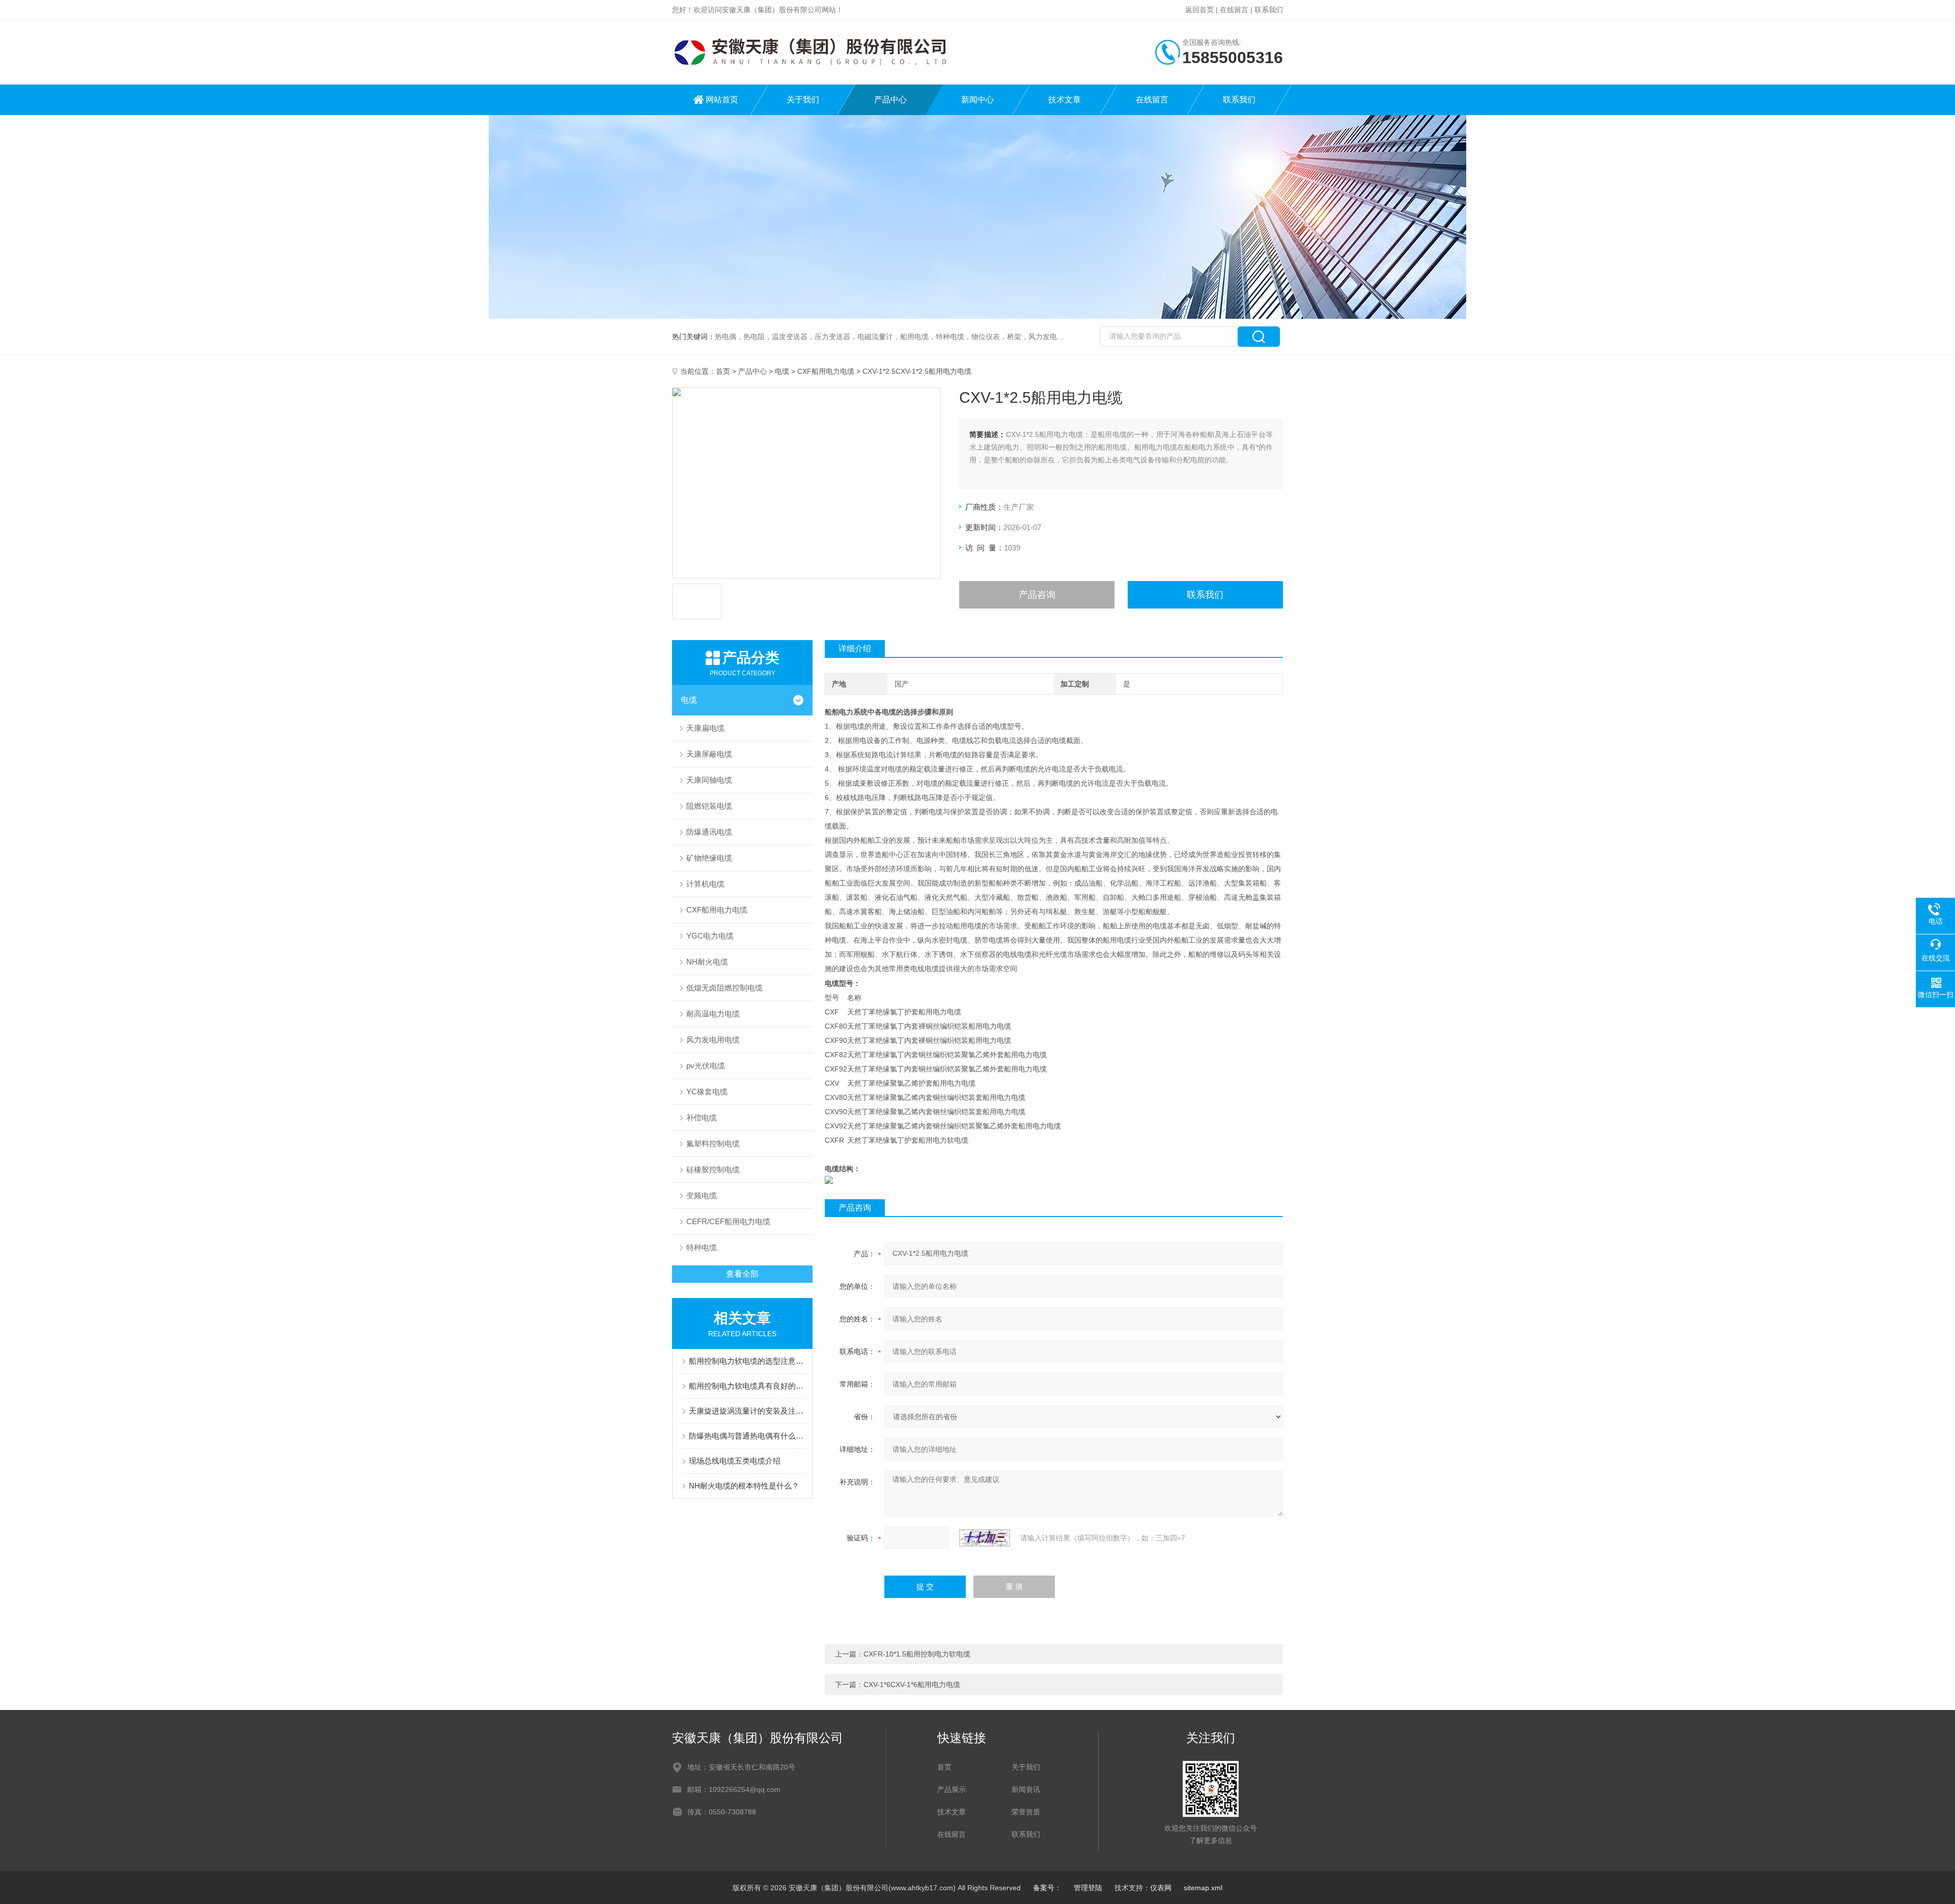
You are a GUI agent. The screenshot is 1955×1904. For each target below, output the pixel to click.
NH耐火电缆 (707, 962)
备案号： (1047, 1888)
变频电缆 (702, 1195)
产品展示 (952, 1789)
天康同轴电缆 (709, 780)
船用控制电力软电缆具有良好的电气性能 (747, 1386)
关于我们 (803, 100)
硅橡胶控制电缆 (713, 1169)
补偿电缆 (702, 1117)
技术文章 (1065, 100)
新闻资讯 (1026, 1789)
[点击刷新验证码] (985, 1538)
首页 (723, 371)
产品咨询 (1037, 595)
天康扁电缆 (705, 728)
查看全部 (742, 1274)
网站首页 (722, 100)
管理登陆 (1088, 1888)
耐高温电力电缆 (713, 1014)
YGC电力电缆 (710, 936)
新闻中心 (978, 100)
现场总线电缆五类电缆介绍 (735, 1461)
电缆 (782, 371)
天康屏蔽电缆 (709, 754)
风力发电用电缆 (713, 1040)
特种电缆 (702, 1247)
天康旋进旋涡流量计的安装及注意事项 (747, 1411)
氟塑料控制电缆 (713, 1143)
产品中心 (890, 100)
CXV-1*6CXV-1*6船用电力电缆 (912, 1685)
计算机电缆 (705, 884)
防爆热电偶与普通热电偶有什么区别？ (747, 1436)
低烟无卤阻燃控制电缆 (724, 988)
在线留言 (1234, 10)
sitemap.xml (1203, 1888)
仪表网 (1161, 1888)
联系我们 (1269, 10)
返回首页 (1199, 10)
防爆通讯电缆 (709, 832)
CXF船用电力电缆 (826, 371)
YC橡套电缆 (707, 1092)
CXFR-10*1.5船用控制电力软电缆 (917, 1654)
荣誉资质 (1026, 1812)
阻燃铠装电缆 (709, 806)
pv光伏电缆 (706, 1066)
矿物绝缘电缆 (709, 858)
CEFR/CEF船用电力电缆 (728, 1221)
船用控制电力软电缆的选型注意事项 (747, 1361)
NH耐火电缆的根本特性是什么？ (744, 1486)
